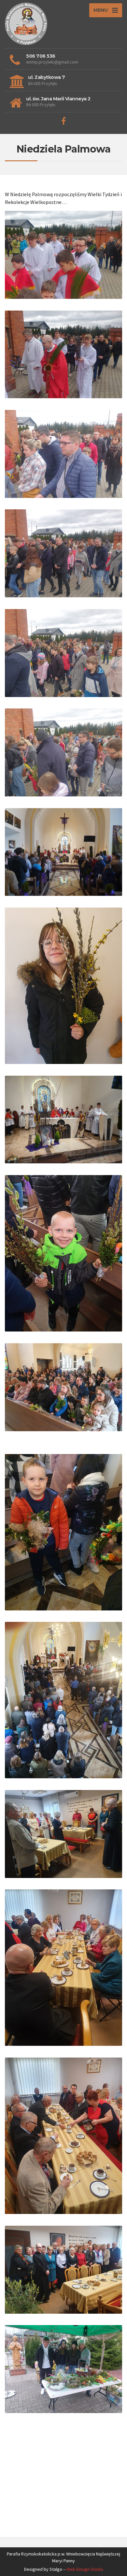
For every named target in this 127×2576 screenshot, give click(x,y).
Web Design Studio (85, 2569)
